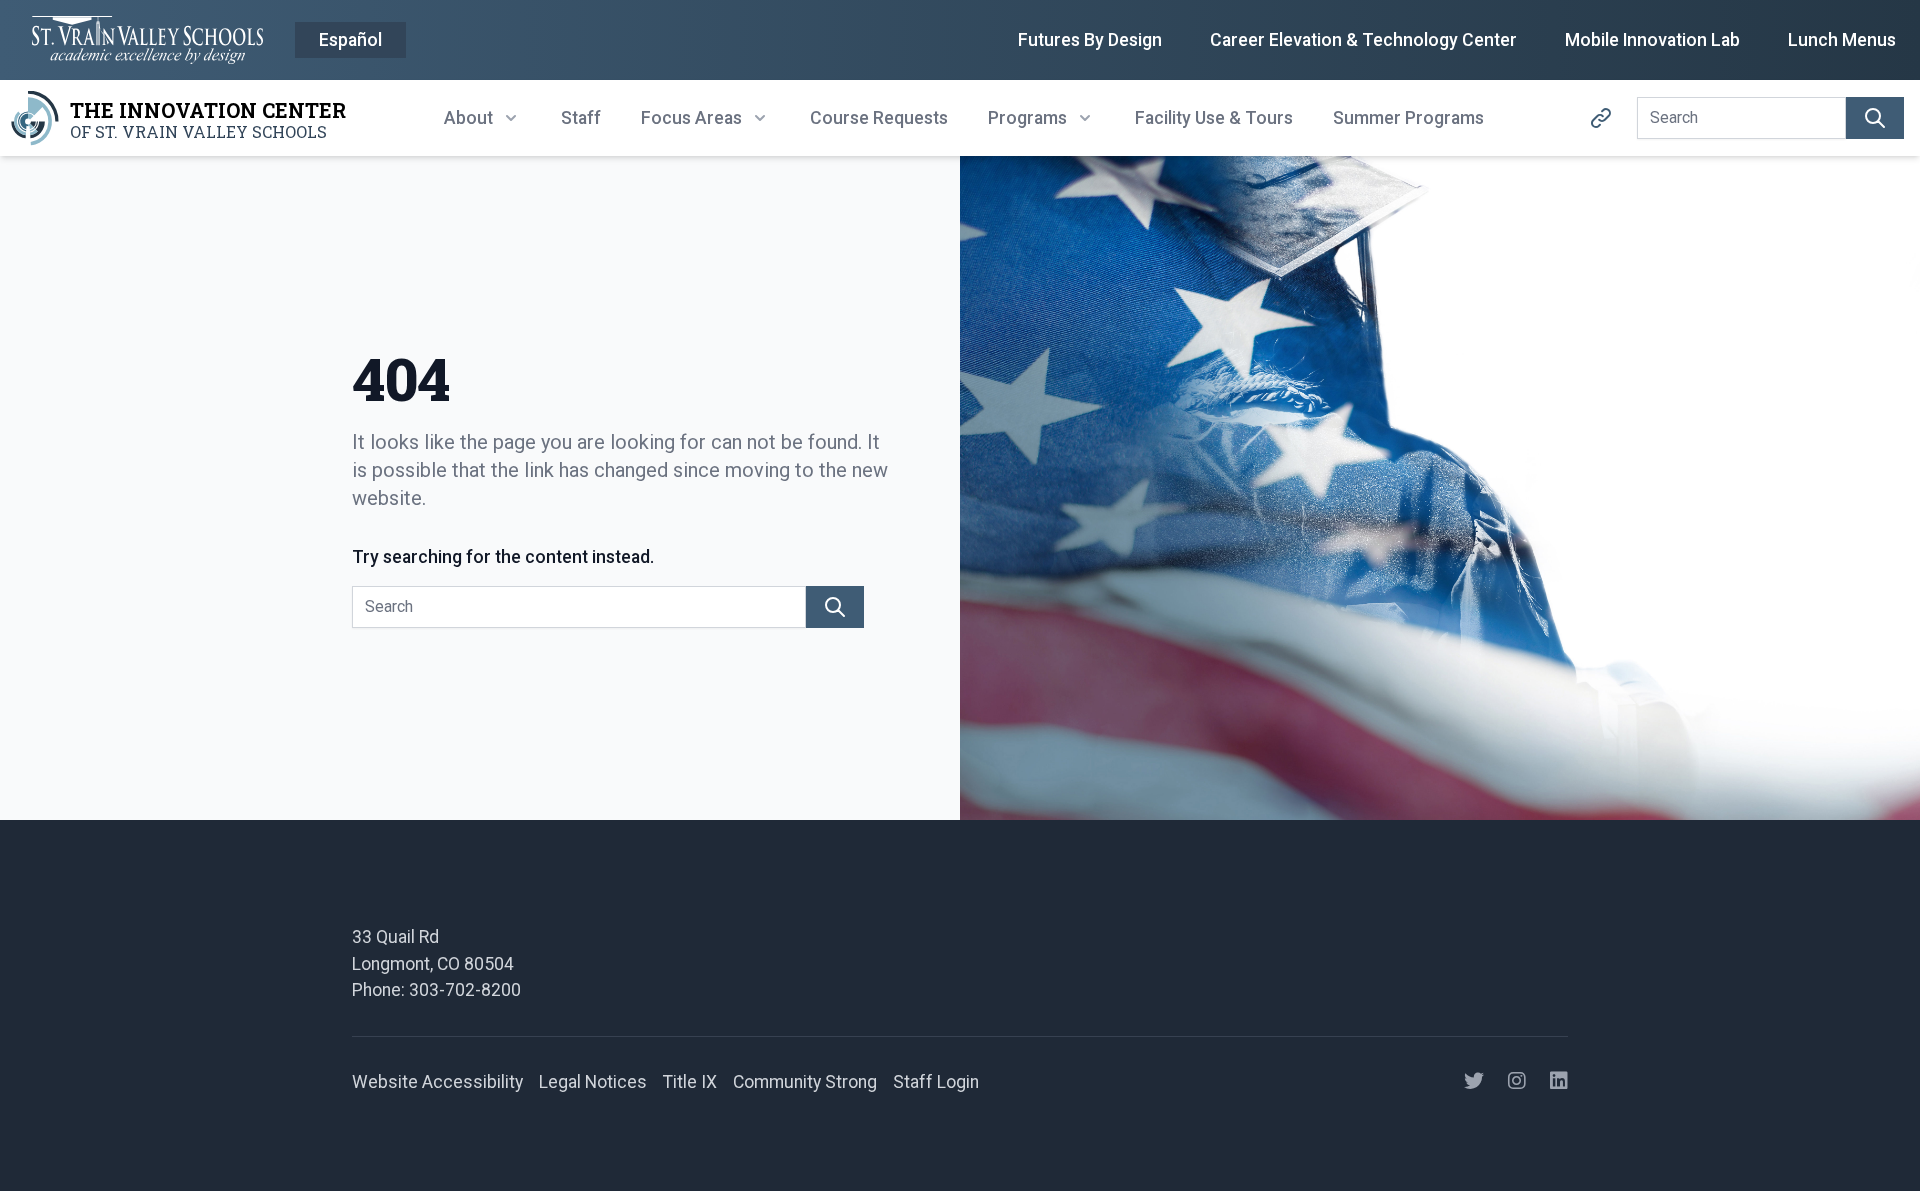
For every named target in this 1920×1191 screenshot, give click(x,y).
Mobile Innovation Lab (1652, 40)
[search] (1875, 118)
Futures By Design (1090, 40)
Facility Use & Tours (1214, 118)
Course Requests (879, 118)
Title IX (690, 1082)
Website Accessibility (437, 1082)
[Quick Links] (1601, 118)
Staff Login (936, 1082)
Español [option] (350, 40)
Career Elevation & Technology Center (1363, 40)
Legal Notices (593, 1082)
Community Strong (805, 1082)
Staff (581, 118)
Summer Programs (1408, 118)
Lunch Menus (1842, 40)
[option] (350, 41)
